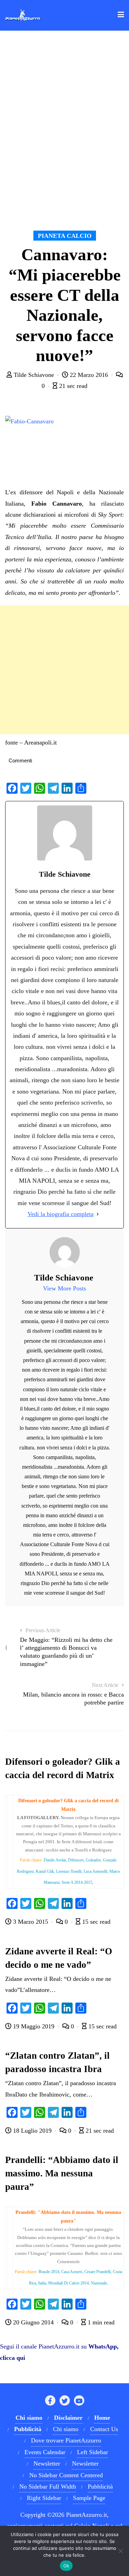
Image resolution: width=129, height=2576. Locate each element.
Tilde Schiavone (34, 375)
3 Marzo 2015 (31, 1922)
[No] (120, 2551)
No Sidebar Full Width (48, 2487)
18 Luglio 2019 (32, 2131)
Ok (66, 2566)
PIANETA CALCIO (65, 236)
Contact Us (104, 2429)
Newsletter (47, 2463)
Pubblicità (100, 2487)
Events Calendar (45, 2452)
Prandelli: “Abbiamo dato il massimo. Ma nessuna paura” (62, 2173)
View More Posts (64, 1288)
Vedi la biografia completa (61, 1214)
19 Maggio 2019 (34, 2026)
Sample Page (89, 2498)
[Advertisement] (64, 670)
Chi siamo (66, 2429)
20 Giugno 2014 (33, 2322)
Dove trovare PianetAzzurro (66, 2440)
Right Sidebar (44, 2498)
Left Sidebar (93, 2452)
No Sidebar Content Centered (66, 2475)
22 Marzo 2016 (89, 375)
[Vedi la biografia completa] (98, 1214)
